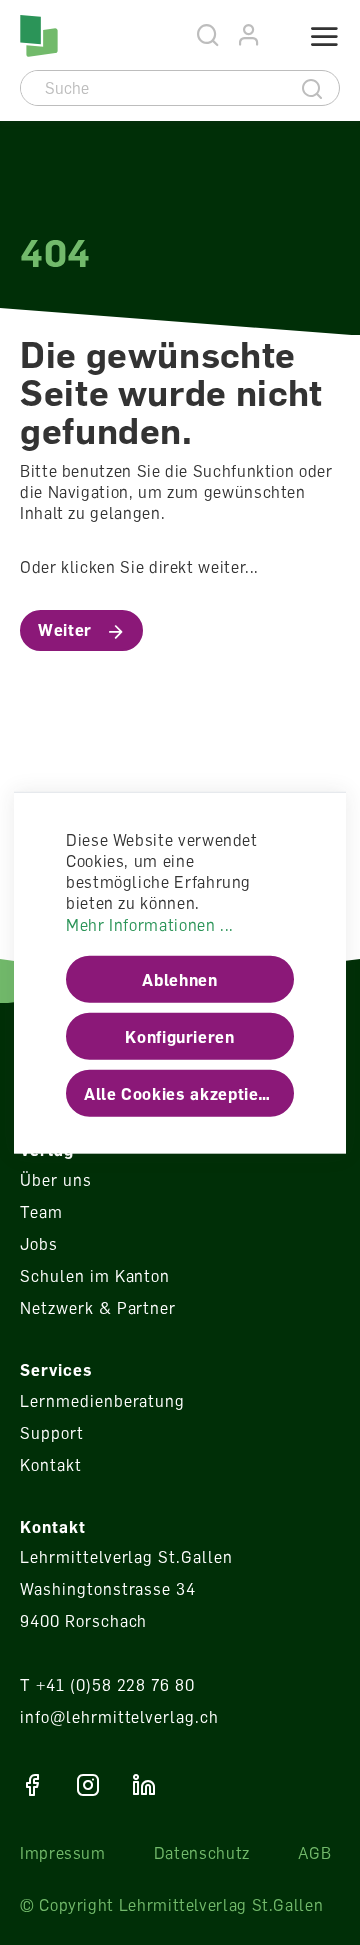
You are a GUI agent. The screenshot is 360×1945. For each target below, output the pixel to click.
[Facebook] (32, 1785)
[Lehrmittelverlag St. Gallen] (39, 36)
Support (52, 1433)
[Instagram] (88, 1785)
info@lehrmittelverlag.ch (119, 1717)
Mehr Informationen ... (150, 924)
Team (41, 1212)
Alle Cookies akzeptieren (184, 1093)
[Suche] (312, 88)
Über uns (56, 1180)
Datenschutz (202, 1853)
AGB (315, 1853)
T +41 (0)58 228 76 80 (107, 1685)
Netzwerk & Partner (98, 1308)
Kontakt (51, 1465)
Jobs (39, 1244)
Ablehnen (179, 979)
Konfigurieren (179, 1036)
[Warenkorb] (277, 37)
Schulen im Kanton (95, 1276)
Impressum (63, 1853)
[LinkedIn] (144, 1785)
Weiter (65, 630)
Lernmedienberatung (102, 1401)
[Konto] (249, 35)
